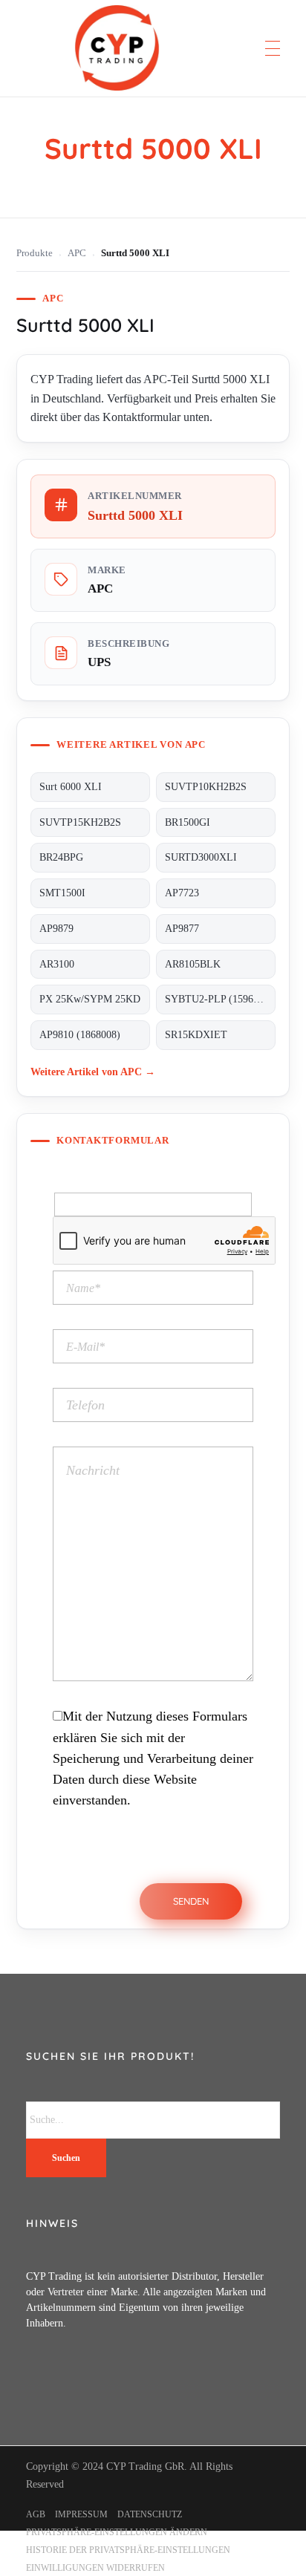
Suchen (66, 2158)
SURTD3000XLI (201, 857)
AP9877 (182, 929)
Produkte (35, 253)
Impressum (81, 2514)
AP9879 (56, 929)
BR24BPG (61, 857)
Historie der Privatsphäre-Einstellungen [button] (128, 2550)
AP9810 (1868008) (80, 1035)
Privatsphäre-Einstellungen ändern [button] (117, 2532)
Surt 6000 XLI (71, 787)
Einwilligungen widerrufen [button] (95, 2568)
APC (77, 253)
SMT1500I (62, 893)
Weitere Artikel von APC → (93, 1072)
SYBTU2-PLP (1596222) (219, 999)
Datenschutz (150, 2514)
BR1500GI (188, 822)
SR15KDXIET (196, 1035)
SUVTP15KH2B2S (80, 822)
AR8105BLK (193, 964)
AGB (36, 2514)
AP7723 (182, 893)
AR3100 (57, 964)
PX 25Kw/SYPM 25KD (90, 999)
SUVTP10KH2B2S (206, 787)
